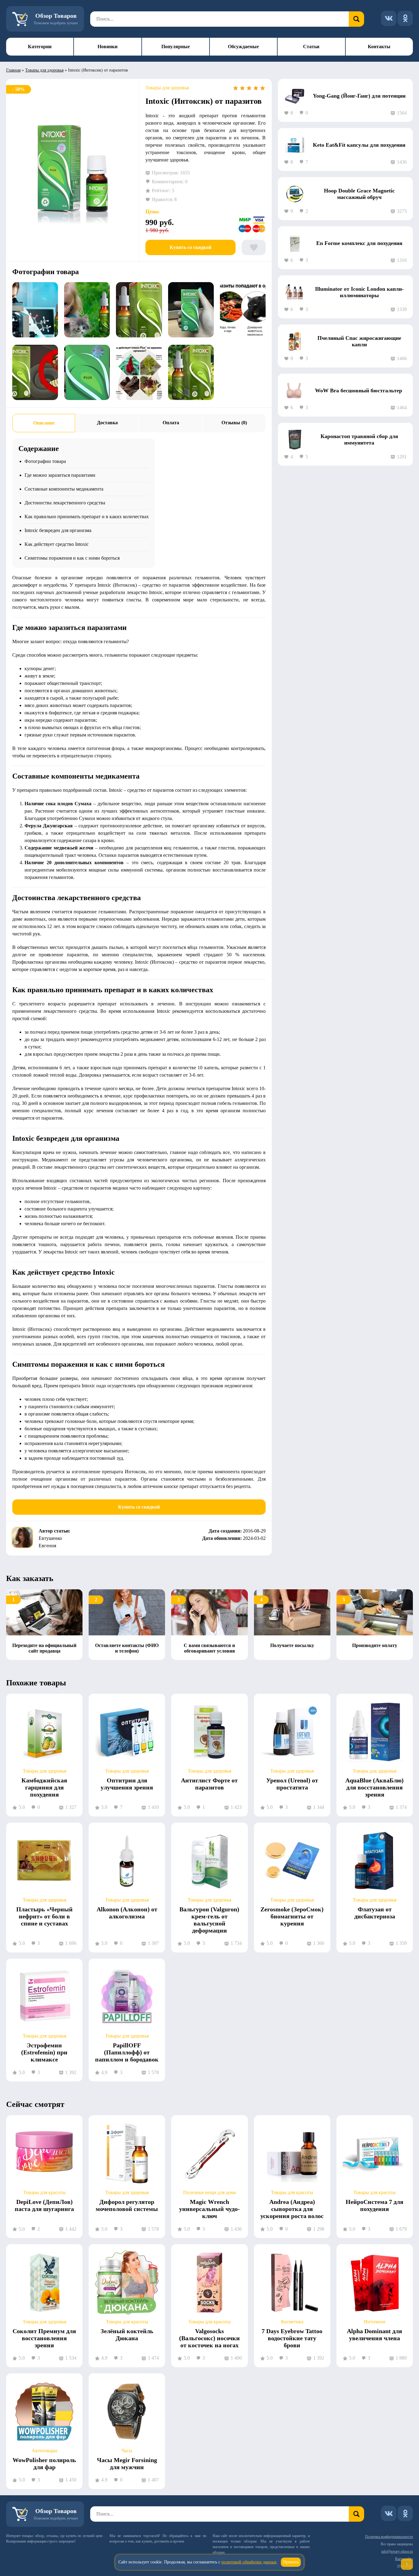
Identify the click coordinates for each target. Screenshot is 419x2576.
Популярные (176, 47)
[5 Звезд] (263, 88)
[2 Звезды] (242, 88)
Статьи (311, 47)
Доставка (107, 423)
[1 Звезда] (236, 88)
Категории (40, 47)
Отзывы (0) (234, 423)
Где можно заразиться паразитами (60, 475)
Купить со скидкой (190, 247)
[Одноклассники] (405, 18)
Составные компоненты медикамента (64, 489)
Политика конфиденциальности (389, 2537)
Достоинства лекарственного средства (65, 503)
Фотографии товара (45, 461)
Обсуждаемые (243, 47)
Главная (13, 70)
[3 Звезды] (249, 88)
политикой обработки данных (249, 2562)
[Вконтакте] (389, 18)
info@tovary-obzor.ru (397, 2551)
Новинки (108, 47)
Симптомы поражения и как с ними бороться (72, 558)
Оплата (171, 423)
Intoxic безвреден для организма (58, 530)
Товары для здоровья (44, 70)
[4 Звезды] (256, 88)
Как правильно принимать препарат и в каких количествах (87, 517)
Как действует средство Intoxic (57, 544)
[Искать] (356, 19)
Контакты (379, 47)
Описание (44, 423)
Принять (291, 2562)
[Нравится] (254, 247)
